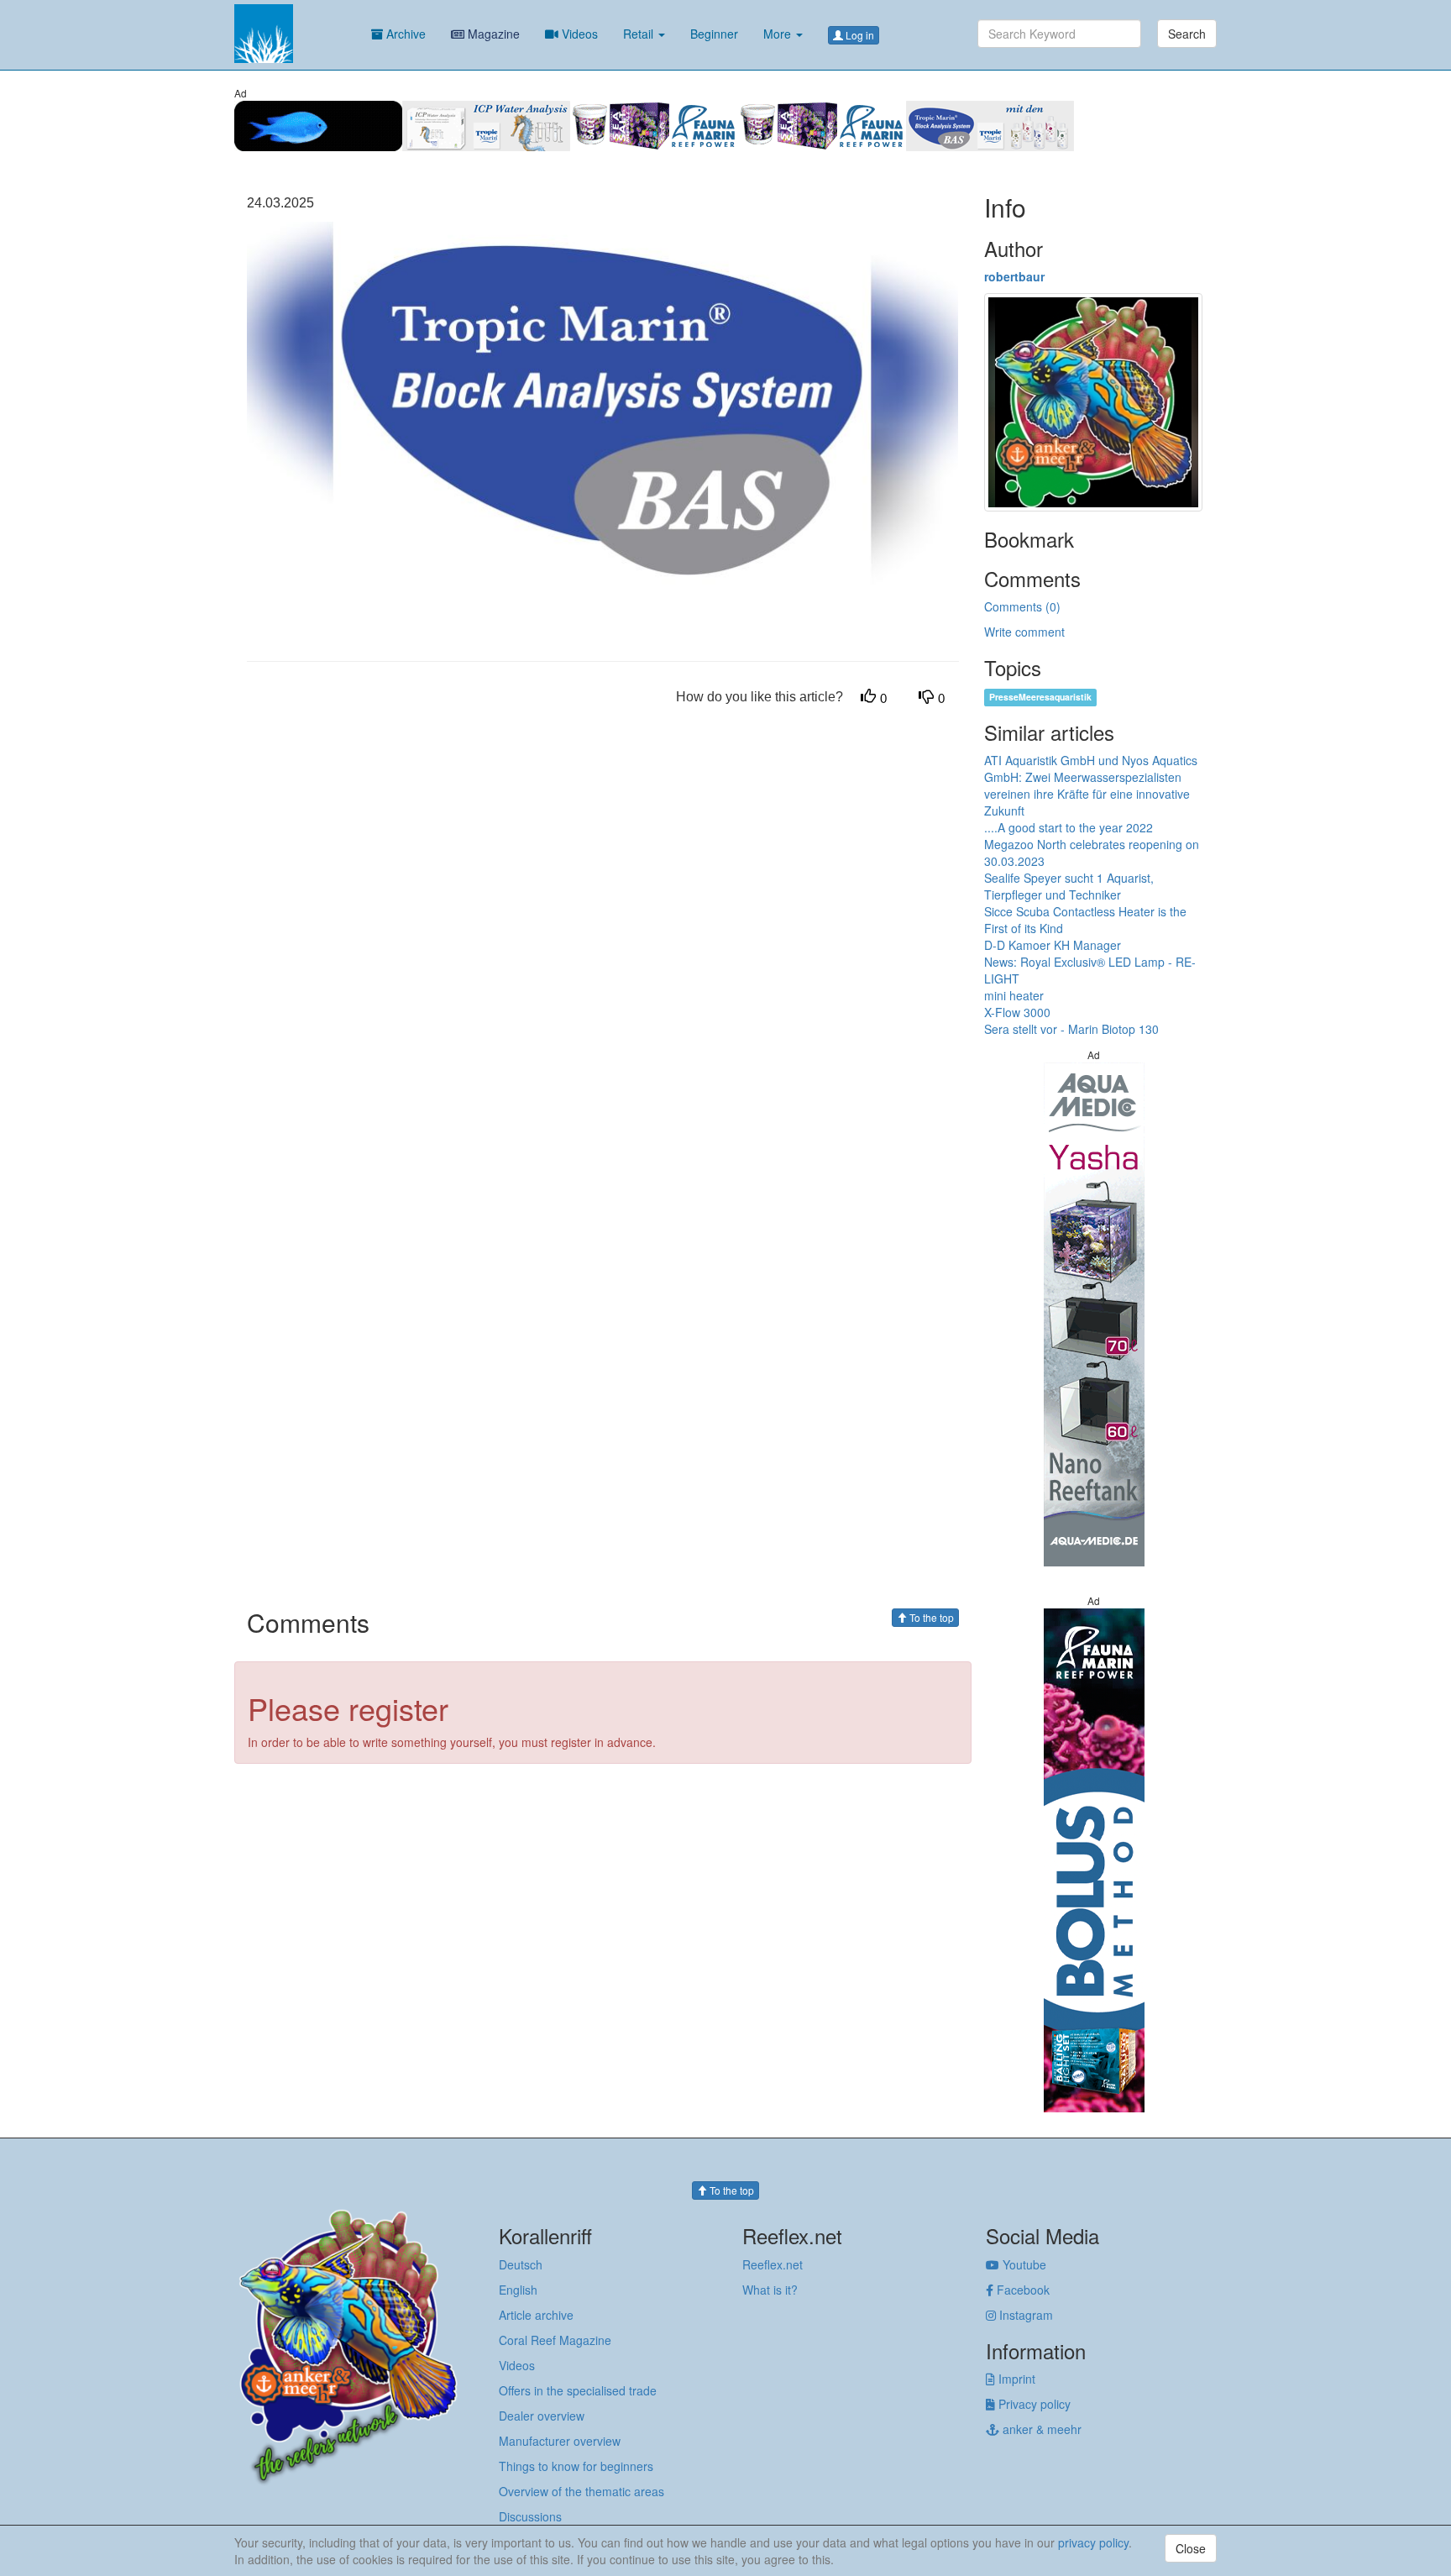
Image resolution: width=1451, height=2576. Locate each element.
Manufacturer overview (560, 2441)
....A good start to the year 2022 (1069, 827)
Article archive (536, 2315)
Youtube (1023, 2264)
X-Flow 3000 (1017, 1012)
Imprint (1015, 2379)
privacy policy (1093, 2542)
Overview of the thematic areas (581, 2491)
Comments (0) (1022, 606)
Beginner (714, 34)
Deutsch (521, 2264)
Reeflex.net (773, 2264)
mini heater (1014, 995)
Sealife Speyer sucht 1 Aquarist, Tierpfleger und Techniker (1069, 886)
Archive (404, 34)
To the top (930, 1617)
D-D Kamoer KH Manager (1053, 945)
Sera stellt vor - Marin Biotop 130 (1071, 1029)
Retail (640, 34)
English (518, 2290)
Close (1191, 2548)
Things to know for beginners (576, 2466)
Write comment (1024, 632)
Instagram (1024, 2315)
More (779, 34)
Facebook (1021, 2290)
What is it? (770, 2290)
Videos (578, 34)
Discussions (530, 2516)
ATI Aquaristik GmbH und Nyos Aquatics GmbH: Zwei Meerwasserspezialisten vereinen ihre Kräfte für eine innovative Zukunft (1091, 785)
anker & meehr (1040, 2429)
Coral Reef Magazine (555, 2340)
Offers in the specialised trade (578, 2390)
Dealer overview (542, 2416)
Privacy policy (1033, 2404)
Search (1187, 34)
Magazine (492, 34)
